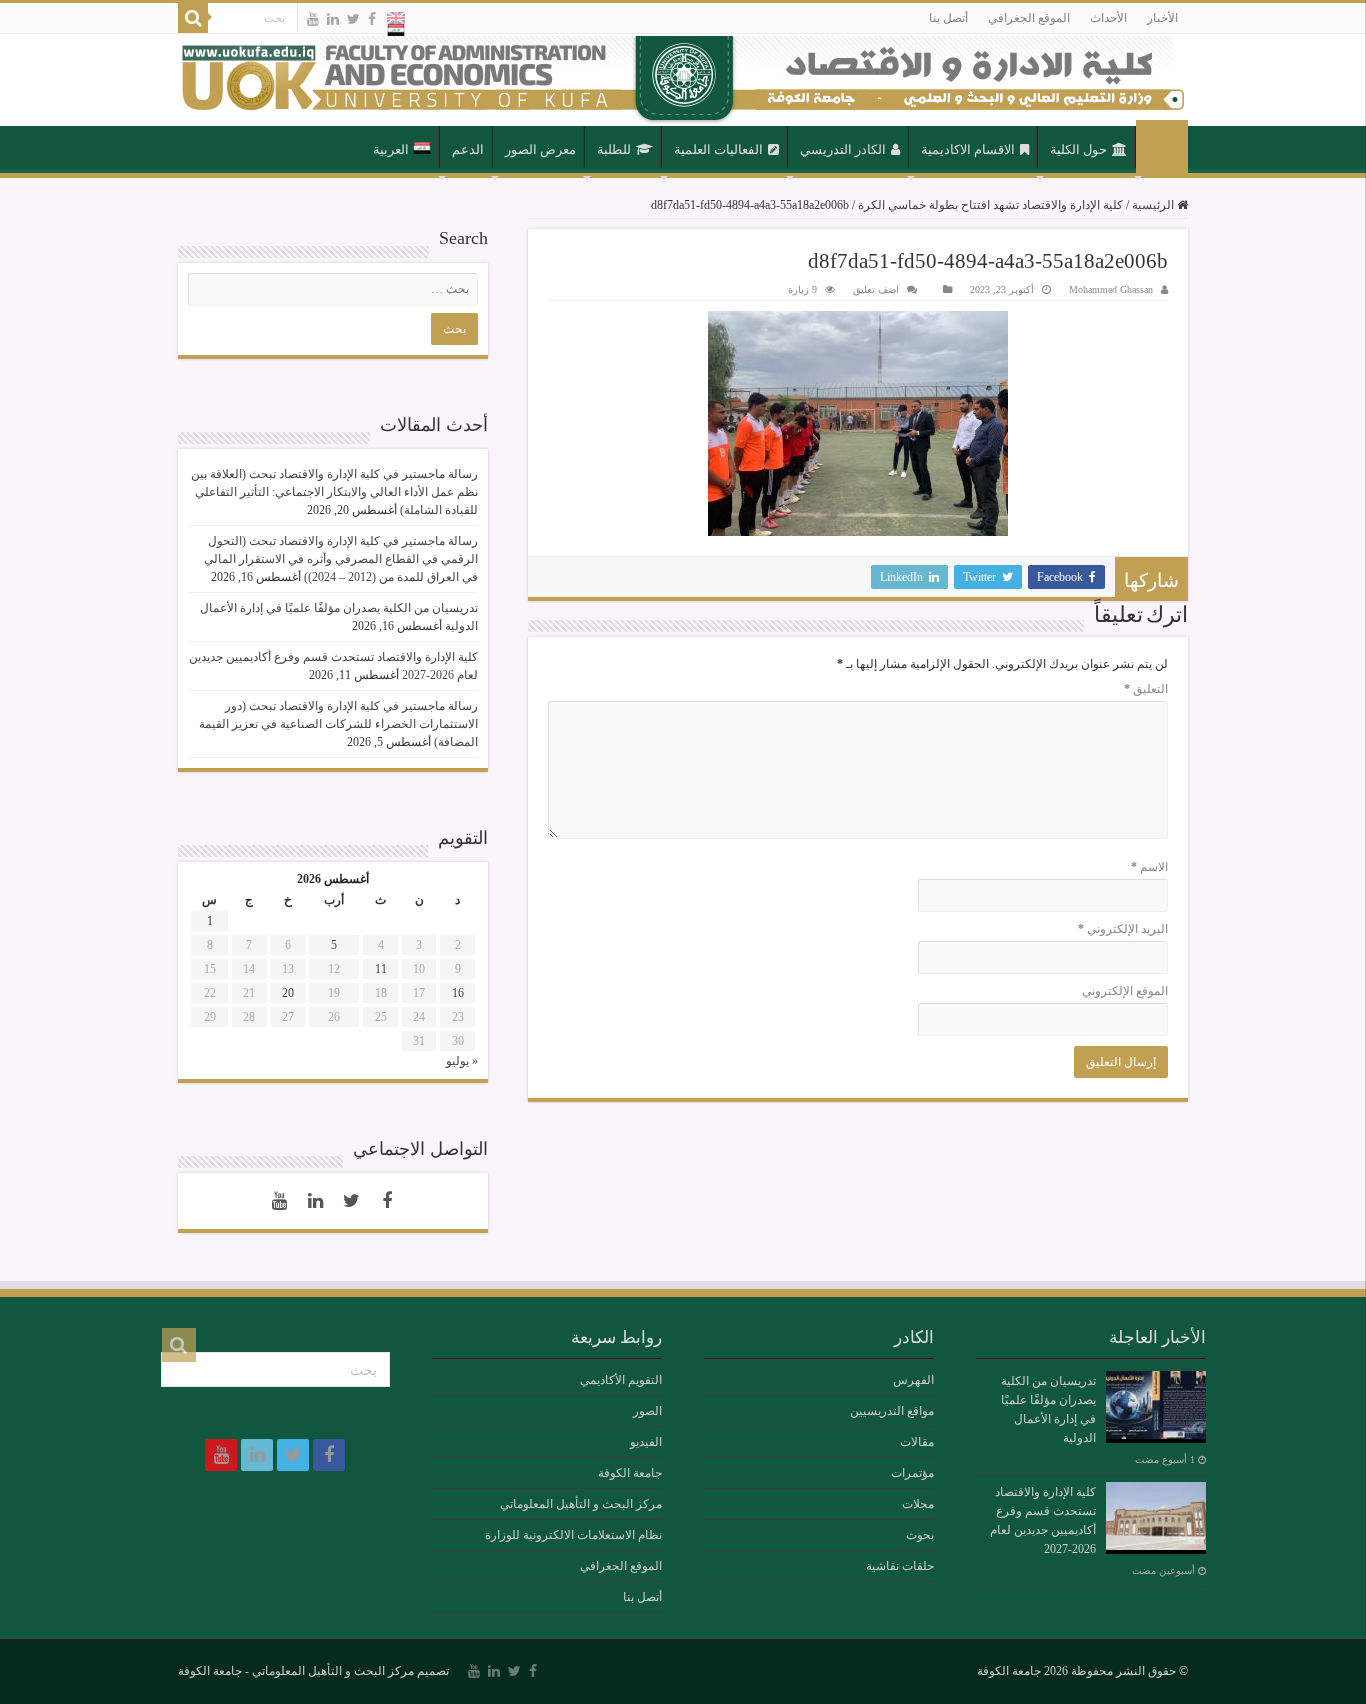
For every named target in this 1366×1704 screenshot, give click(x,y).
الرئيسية (1162, 148)
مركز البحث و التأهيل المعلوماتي (581, 1504)
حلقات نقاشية (900, 1566)
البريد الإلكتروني (1123, 929)
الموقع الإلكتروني (1125, 991)
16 (458, 993)
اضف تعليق (876, 289)
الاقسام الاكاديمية (968, 149)
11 (381, 969)
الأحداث (1108, 18)
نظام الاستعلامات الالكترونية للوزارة (573, 1535)
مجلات (918, 1504)
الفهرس (913, 1380)
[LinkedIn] (333, 19)
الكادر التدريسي (843, 149)
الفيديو (646, 1442)
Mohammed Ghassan (1111, 289)
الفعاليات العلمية (718, 149)
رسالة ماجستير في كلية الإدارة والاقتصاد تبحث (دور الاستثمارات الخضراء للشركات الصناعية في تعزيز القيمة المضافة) (338, 724)
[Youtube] (313, 19)
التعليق (1146, 689)
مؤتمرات (912, 1473)
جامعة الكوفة (630, 1473)
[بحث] (193, 18)
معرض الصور (540, 149)
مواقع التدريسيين (892, 1411)
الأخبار (1162, 18)
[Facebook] (372, 19)
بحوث (920, 1535)
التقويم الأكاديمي (621, 1380)
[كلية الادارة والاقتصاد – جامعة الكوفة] (683, 80)
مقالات (917, 1442)
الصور (647, 1411)
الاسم (1149, 867)
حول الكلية (1078, 149)
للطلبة (614, 149)
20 (288, 993)
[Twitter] (353, 19)
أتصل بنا (948, 18)
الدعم (468, 149)
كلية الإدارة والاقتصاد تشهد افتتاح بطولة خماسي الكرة (990, 205)
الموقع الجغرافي (1029, 18)
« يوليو (462, 1061)
